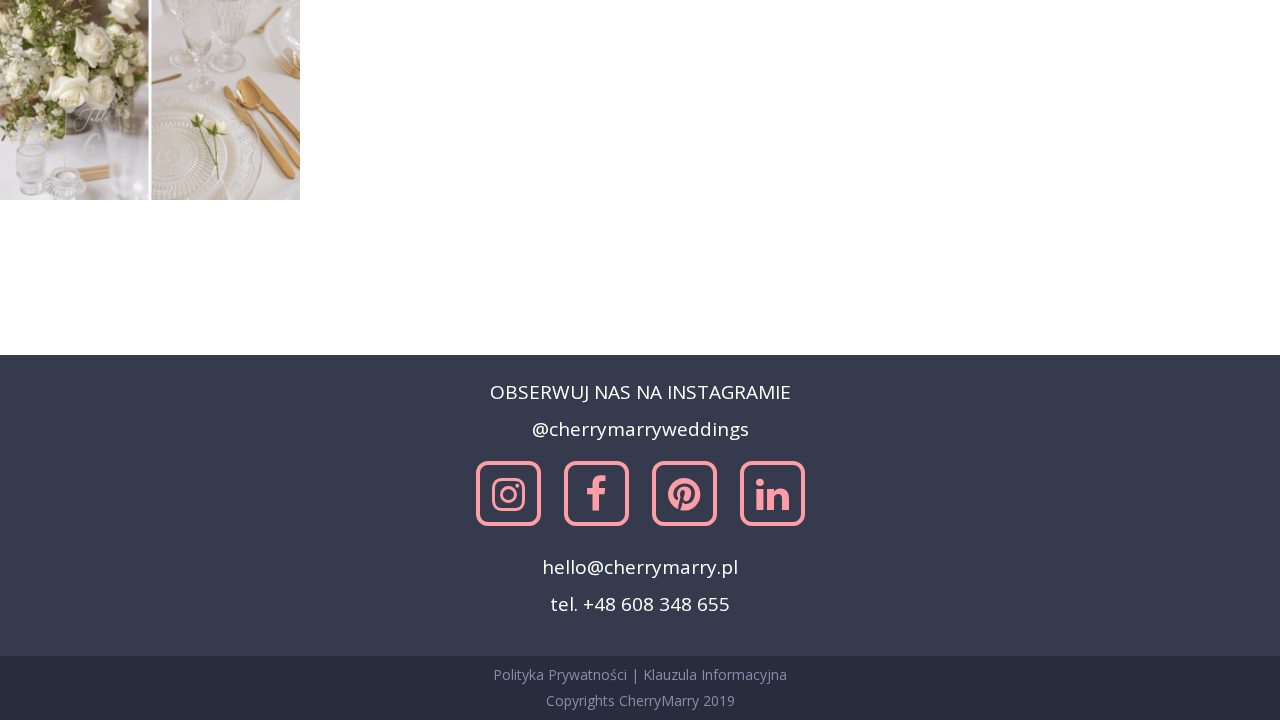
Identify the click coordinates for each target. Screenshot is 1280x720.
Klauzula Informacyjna (715, 674)
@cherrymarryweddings (640, 429)
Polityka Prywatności (562, 674)
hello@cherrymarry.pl (640, 567)
